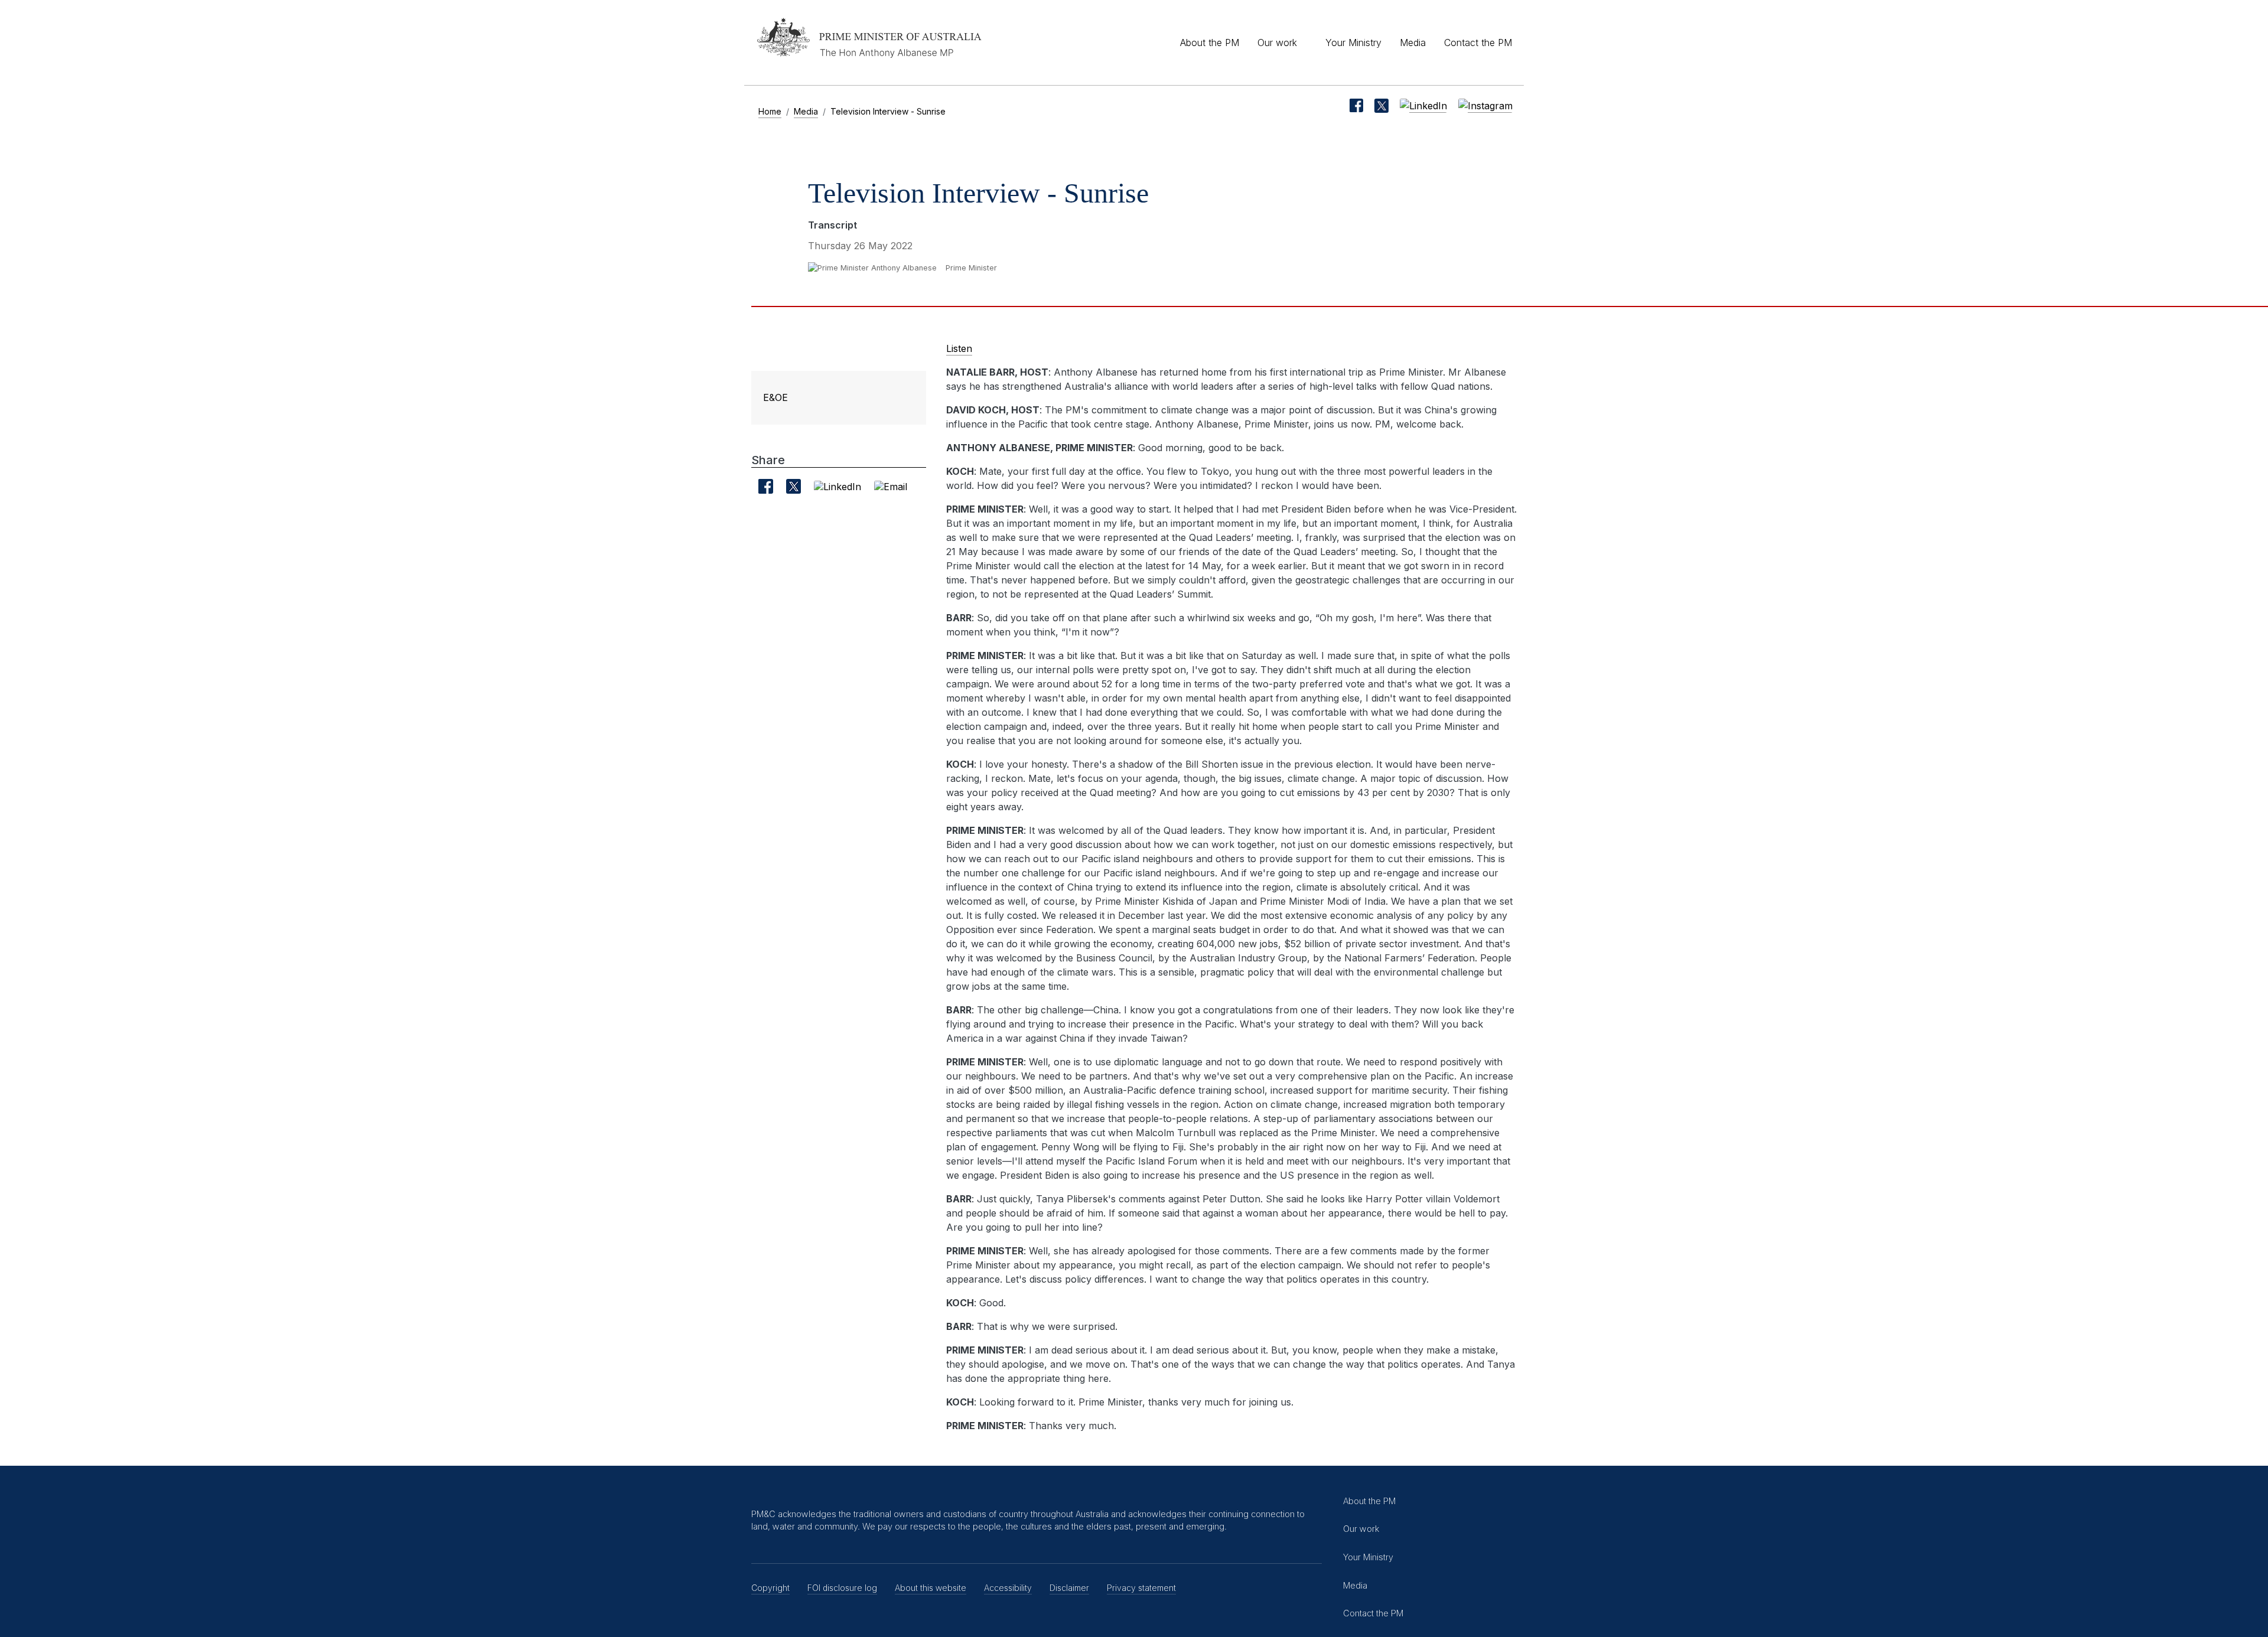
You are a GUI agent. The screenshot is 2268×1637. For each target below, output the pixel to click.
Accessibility (1008, 1588)
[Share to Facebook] (765, 486)
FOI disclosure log (842, 1588)
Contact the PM (1478, 43)
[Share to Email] (891, 486)
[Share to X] (794, 486)
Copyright (770, 1588)
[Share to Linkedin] (838, 486)
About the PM (1210, 43)
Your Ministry (1353, 43)
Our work (1277, 43)
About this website (931, 1588)
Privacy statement (1141, 1588)
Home (770, 111)
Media (1413, 43)
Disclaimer (1069, 1588)
